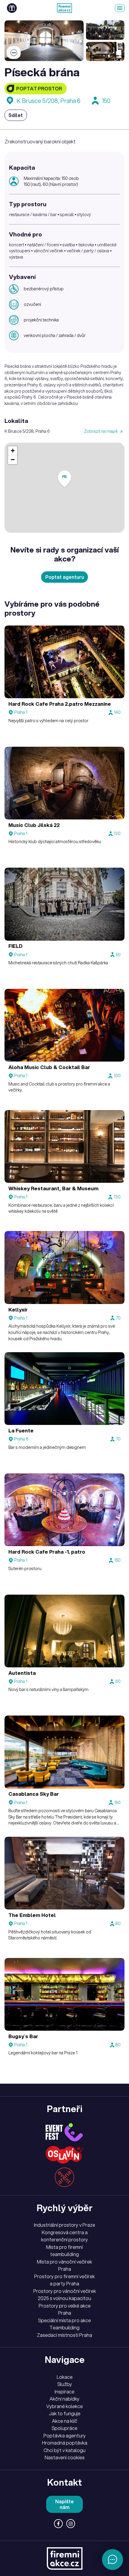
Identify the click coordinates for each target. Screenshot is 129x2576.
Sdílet (16, 115)
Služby (65, 2384)
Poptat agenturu (65, 577)
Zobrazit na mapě (101, 431)
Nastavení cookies (65, 2457)
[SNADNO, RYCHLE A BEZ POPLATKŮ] (64, 8)
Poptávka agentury (65, 2436)
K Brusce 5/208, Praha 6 (48, 101)
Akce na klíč (65, 2421)
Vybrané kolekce (64, 2406)
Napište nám (64, 2504)
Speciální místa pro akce (64, 2320)
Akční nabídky (64, 2399)
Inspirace (64, 2392)
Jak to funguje (65, 2413)
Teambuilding (64, 2328)
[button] (64, 479)
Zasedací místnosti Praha (64, 2335)
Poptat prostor (39, 89)
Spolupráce (64, 2428)
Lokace (65, 2377)
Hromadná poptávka (65, 2443)
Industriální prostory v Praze (64, 2225)
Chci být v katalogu (64, 2450)
